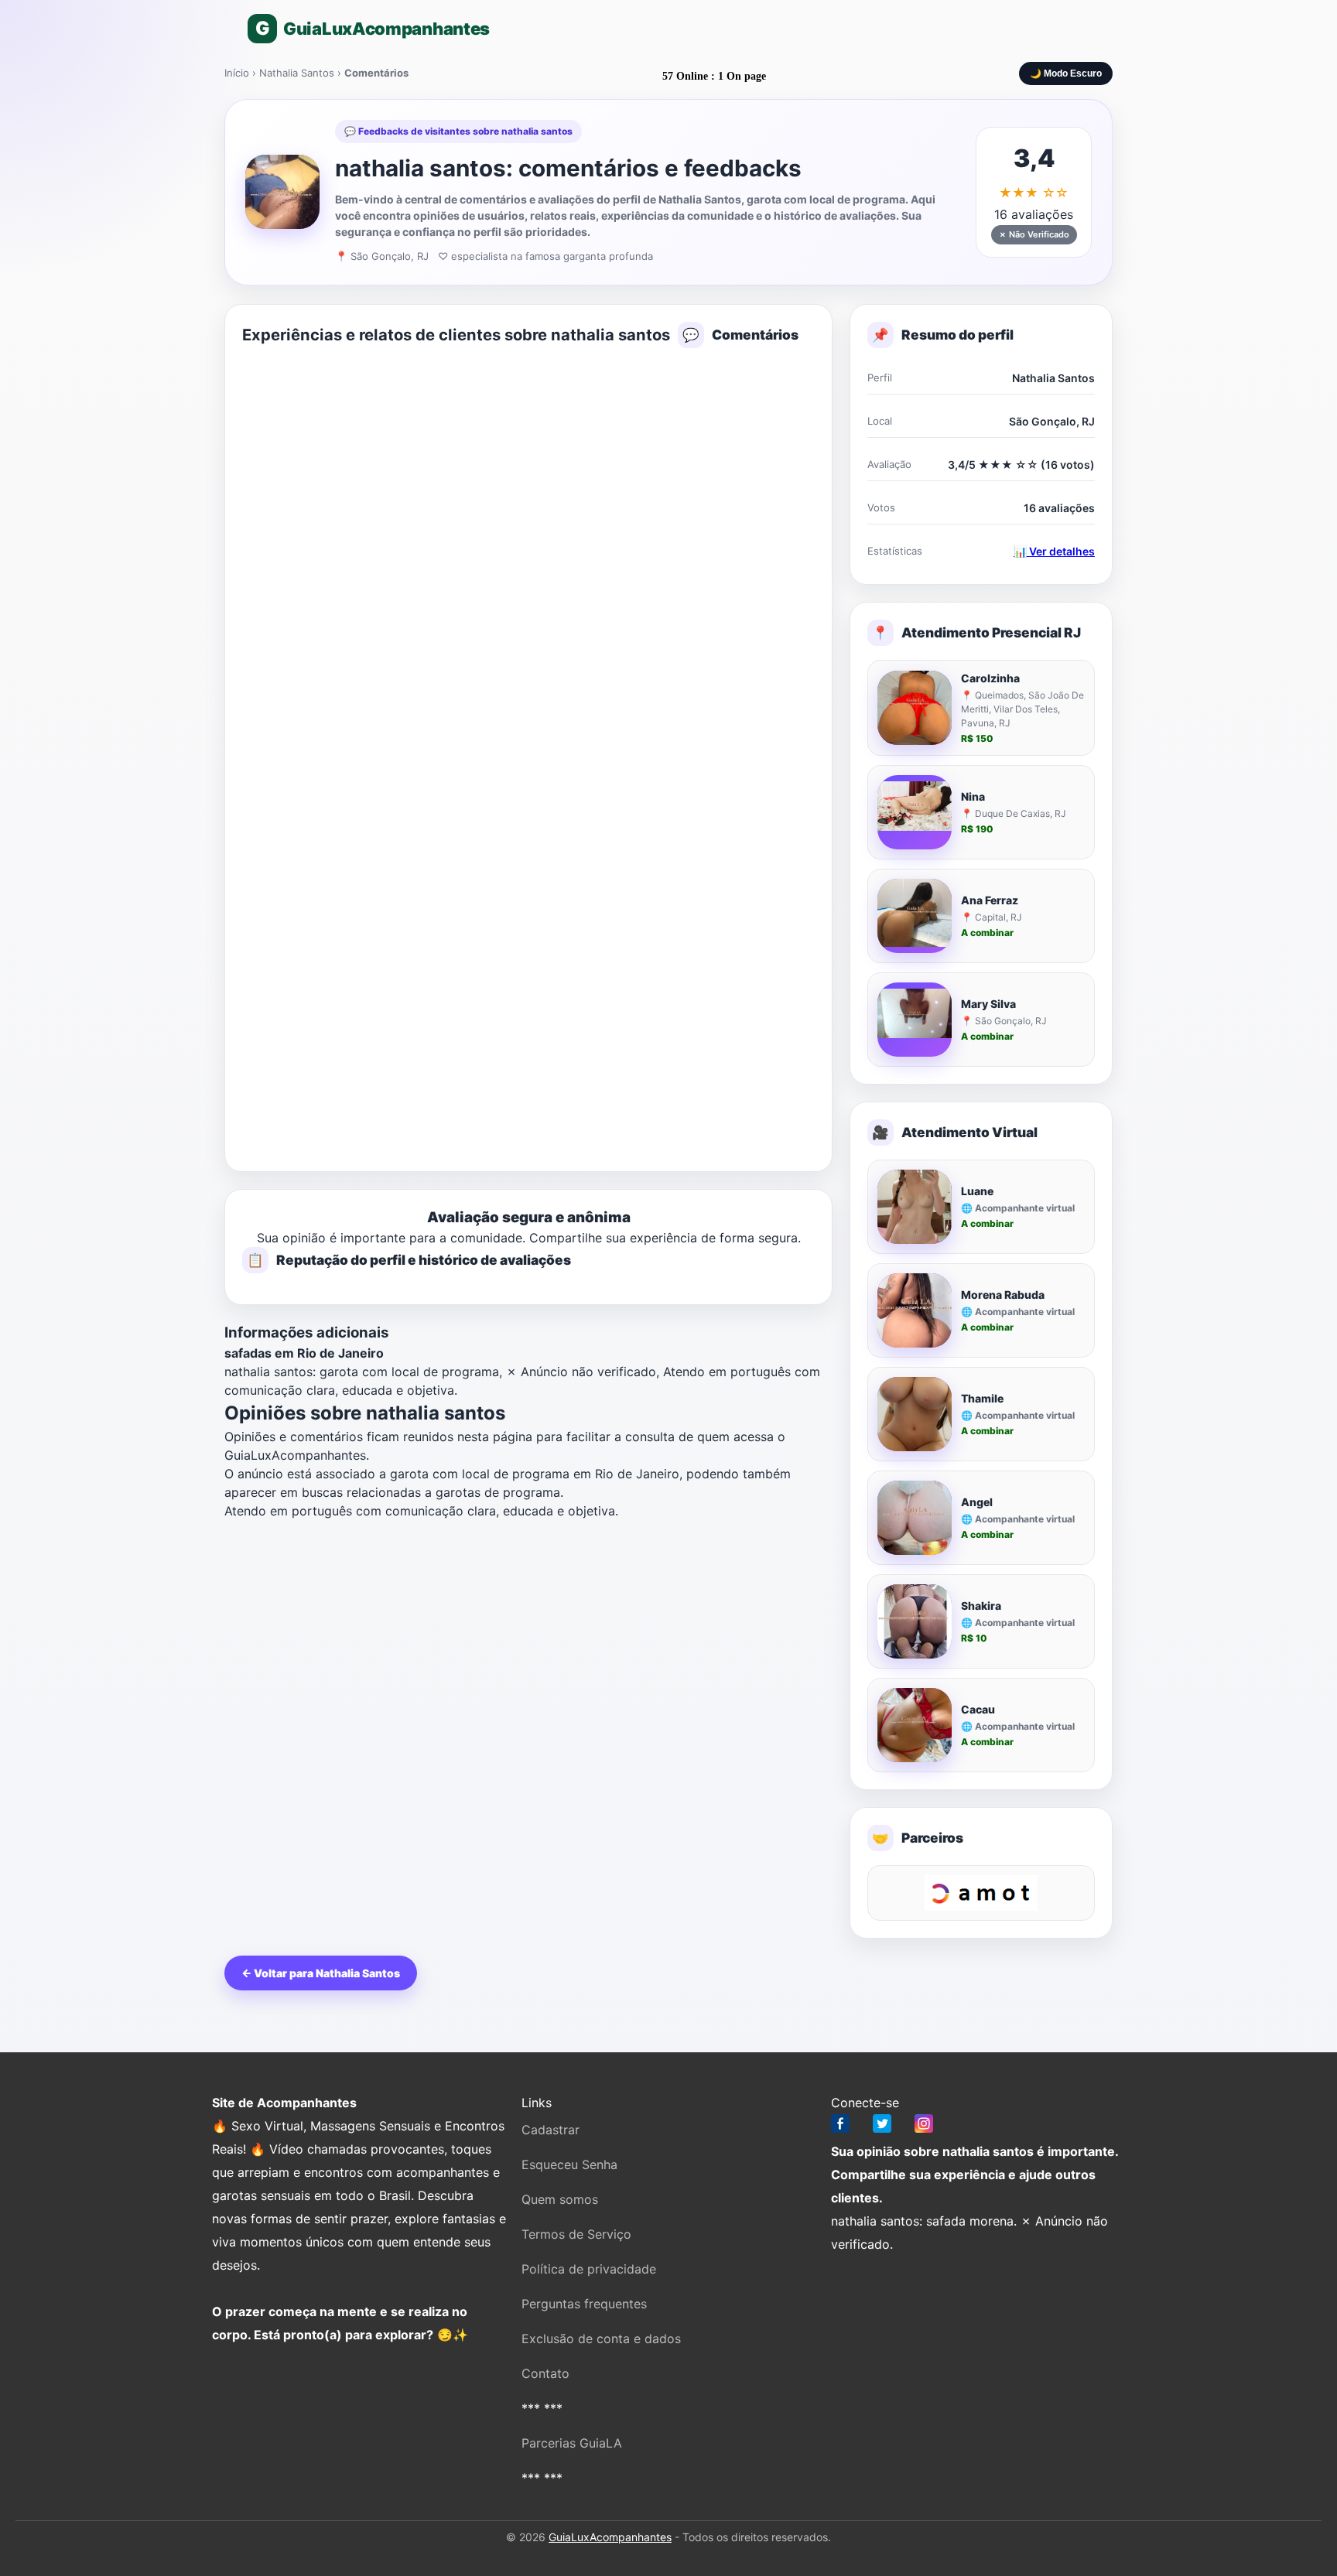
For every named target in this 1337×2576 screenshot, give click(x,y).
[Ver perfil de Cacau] (915, 1725)
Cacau (978, 1709)
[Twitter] (882, 2127)
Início (237, 73)
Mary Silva (988, 1004)
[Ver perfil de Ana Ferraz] (915, 916)
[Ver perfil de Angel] (915, 1518)
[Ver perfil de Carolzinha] (915, 708)
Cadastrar (551, 2130)
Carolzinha (990, 678)
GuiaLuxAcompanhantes (610, 2537)
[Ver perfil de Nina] (915, 812)
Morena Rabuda (1003, 1295)
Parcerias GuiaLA (572, 2443)
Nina (973, 796)
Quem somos (560, 2199)
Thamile (982, 1398)
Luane (977, 1191)
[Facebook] (840, 2127)
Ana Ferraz (990, 900)
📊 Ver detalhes (1054, 551)
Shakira (981, 1606)
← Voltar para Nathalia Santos (321, 1973)
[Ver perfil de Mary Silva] (915, 1020)
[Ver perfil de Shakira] (915, 1621)
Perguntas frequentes (584, 2304)
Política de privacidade (589, 2269)
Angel (977, 1502)
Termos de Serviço (576, 2234)
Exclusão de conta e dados (601, 2339)
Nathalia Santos (297, 73)
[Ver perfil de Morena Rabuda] (915, 1310)
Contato (545, 2373)
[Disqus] (528, 555)
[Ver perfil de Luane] (915, 1207)
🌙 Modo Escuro (1066, 73)
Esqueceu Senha (569, 2164)
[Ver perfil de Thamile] (915, 1414)
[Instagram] (924, 2127)
